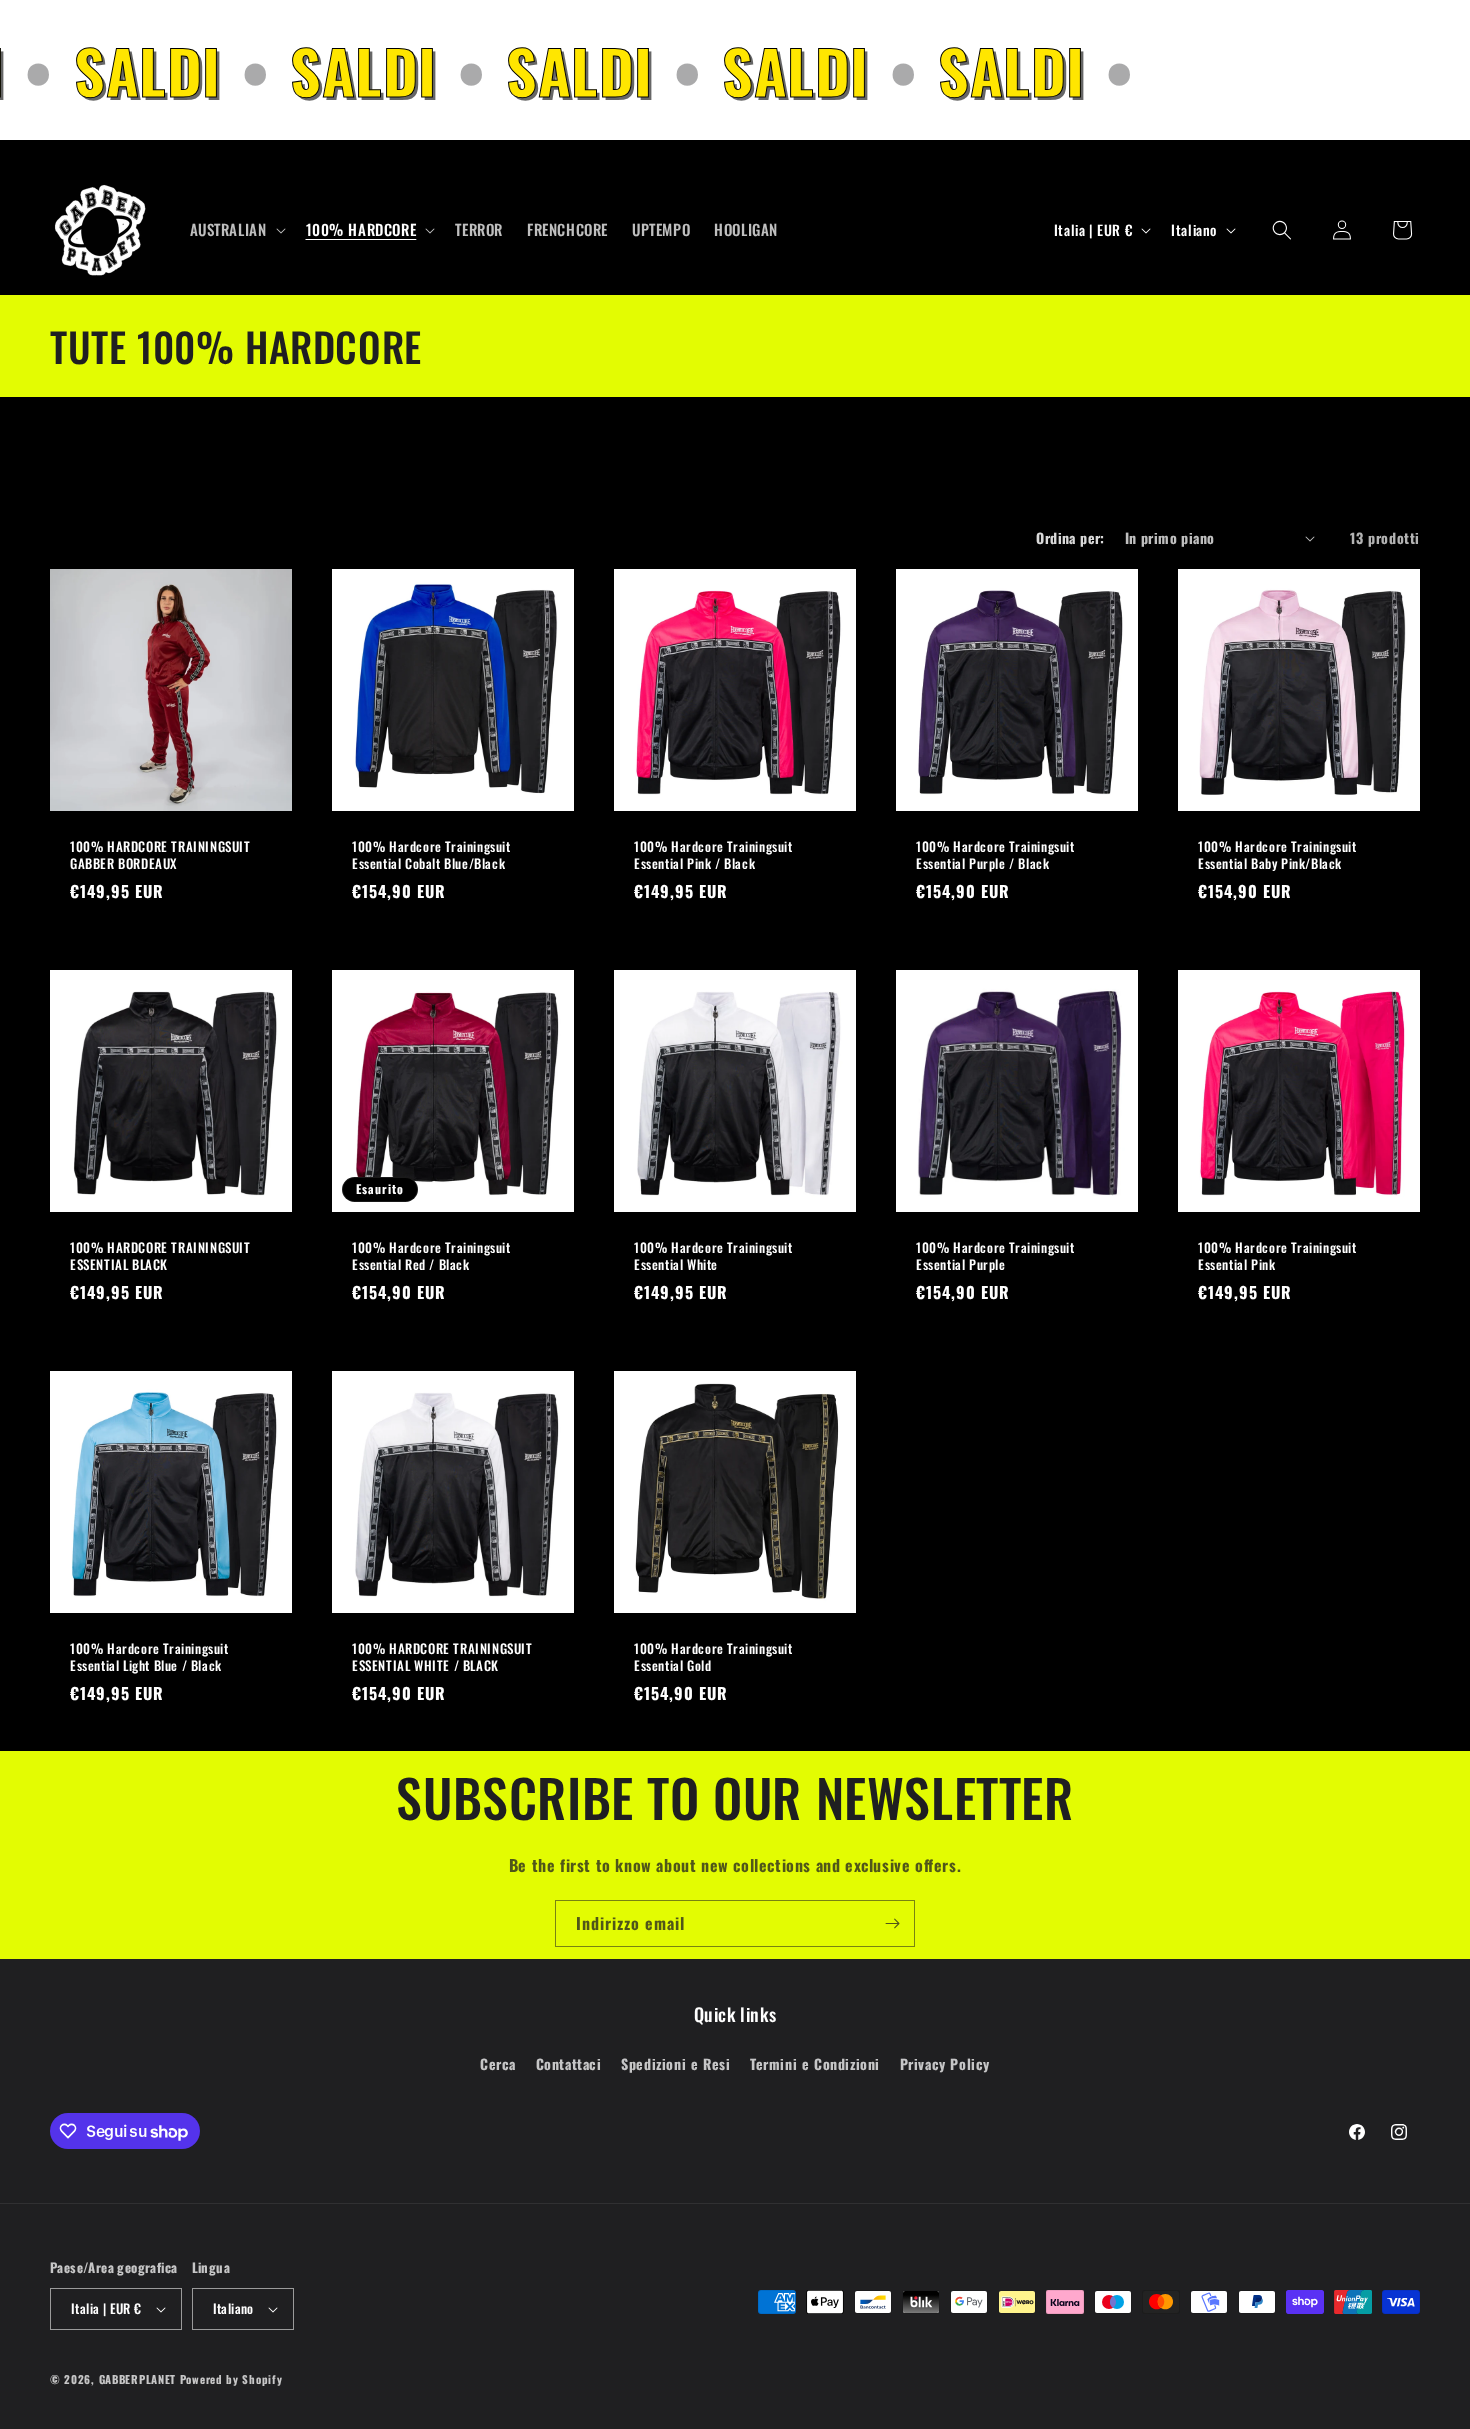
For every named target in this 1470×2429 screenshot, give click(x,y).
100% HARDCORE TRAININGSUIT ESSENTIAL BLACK (160, 1256)
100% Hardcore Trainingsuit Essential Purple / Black (995, 855)
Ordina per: (1070, 537)
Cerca (498, 2063)
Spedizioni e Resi (675, 2063)
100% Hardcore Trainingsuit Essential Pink (1277, 1256)
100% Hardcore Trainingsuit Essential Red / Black (431, 1256)
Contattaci (569, 2063)
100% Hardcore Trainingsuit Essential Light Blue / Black (149, 1657)
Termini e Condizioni (815, 2063)
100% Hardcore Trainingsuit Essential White (713, 1256)
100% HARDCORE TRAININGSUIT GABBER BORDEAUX (160, 855)
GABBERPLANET (137, 2379)
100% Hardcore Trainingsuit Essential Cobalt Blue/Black (431, 855)
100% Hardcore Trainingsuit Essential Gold (713, 1657)
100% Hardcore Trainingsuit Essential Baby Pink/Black (1277, 855)
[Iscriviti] (892, 1923)
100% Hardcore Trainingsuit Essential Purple (995, 1256)
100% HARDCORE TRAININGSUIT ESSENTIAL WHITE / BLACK (442, 1657)
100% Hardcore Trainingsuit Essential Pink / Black (713, 855)
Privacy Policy (945, 2063)
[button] (236, 230)
